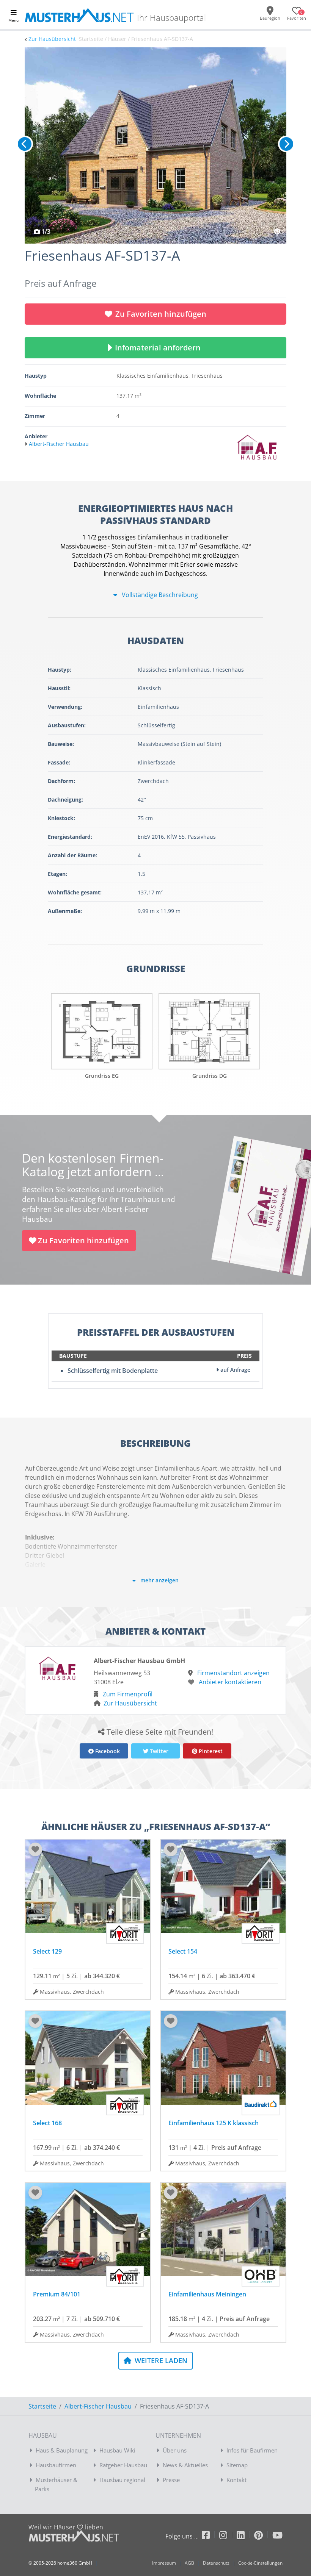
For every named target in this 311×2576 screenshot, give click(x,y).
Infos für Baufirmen (252, 2450)
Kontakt (236, 2480)
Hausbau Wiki (117, 2450)
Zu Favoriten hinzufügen (161, 314)
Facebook (107, 1751)
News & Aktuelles (185, 2465)
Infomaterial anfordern (160, 348)
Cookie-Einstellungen (260, 2563)
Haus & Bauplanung (62, 2450)
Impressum (164, 2563)
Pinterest (210, 1751)
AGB (189, 2563)
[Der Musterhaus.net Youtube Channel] (277, 2536)
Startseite (42, 2406)
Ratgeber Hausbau (123, 2465)
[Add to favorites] (35, 1849)
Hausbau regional (122, 2480)
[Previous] (25, 144)
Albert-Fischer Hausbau (98, 2406)
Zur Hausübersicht (52, 39)
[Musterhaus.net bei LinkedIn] (245, 2536)
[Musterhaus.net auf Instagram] (228, 2536)
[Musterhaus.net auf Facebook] (210, 2536)
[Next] (286, 144)
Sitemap (237, 2465)
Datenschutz (216, 2563)
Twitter (158, 1751)
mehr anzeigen (159, 1580)
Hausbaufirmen (56, 2465)
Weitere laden (160, 2360)
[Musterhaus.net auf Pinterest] (263, 2536)
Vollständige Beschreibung (159, 595)
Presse (171, 2480)
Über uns (175, 2450)
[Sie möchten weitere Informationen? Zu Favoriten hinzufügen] (155, 145)
